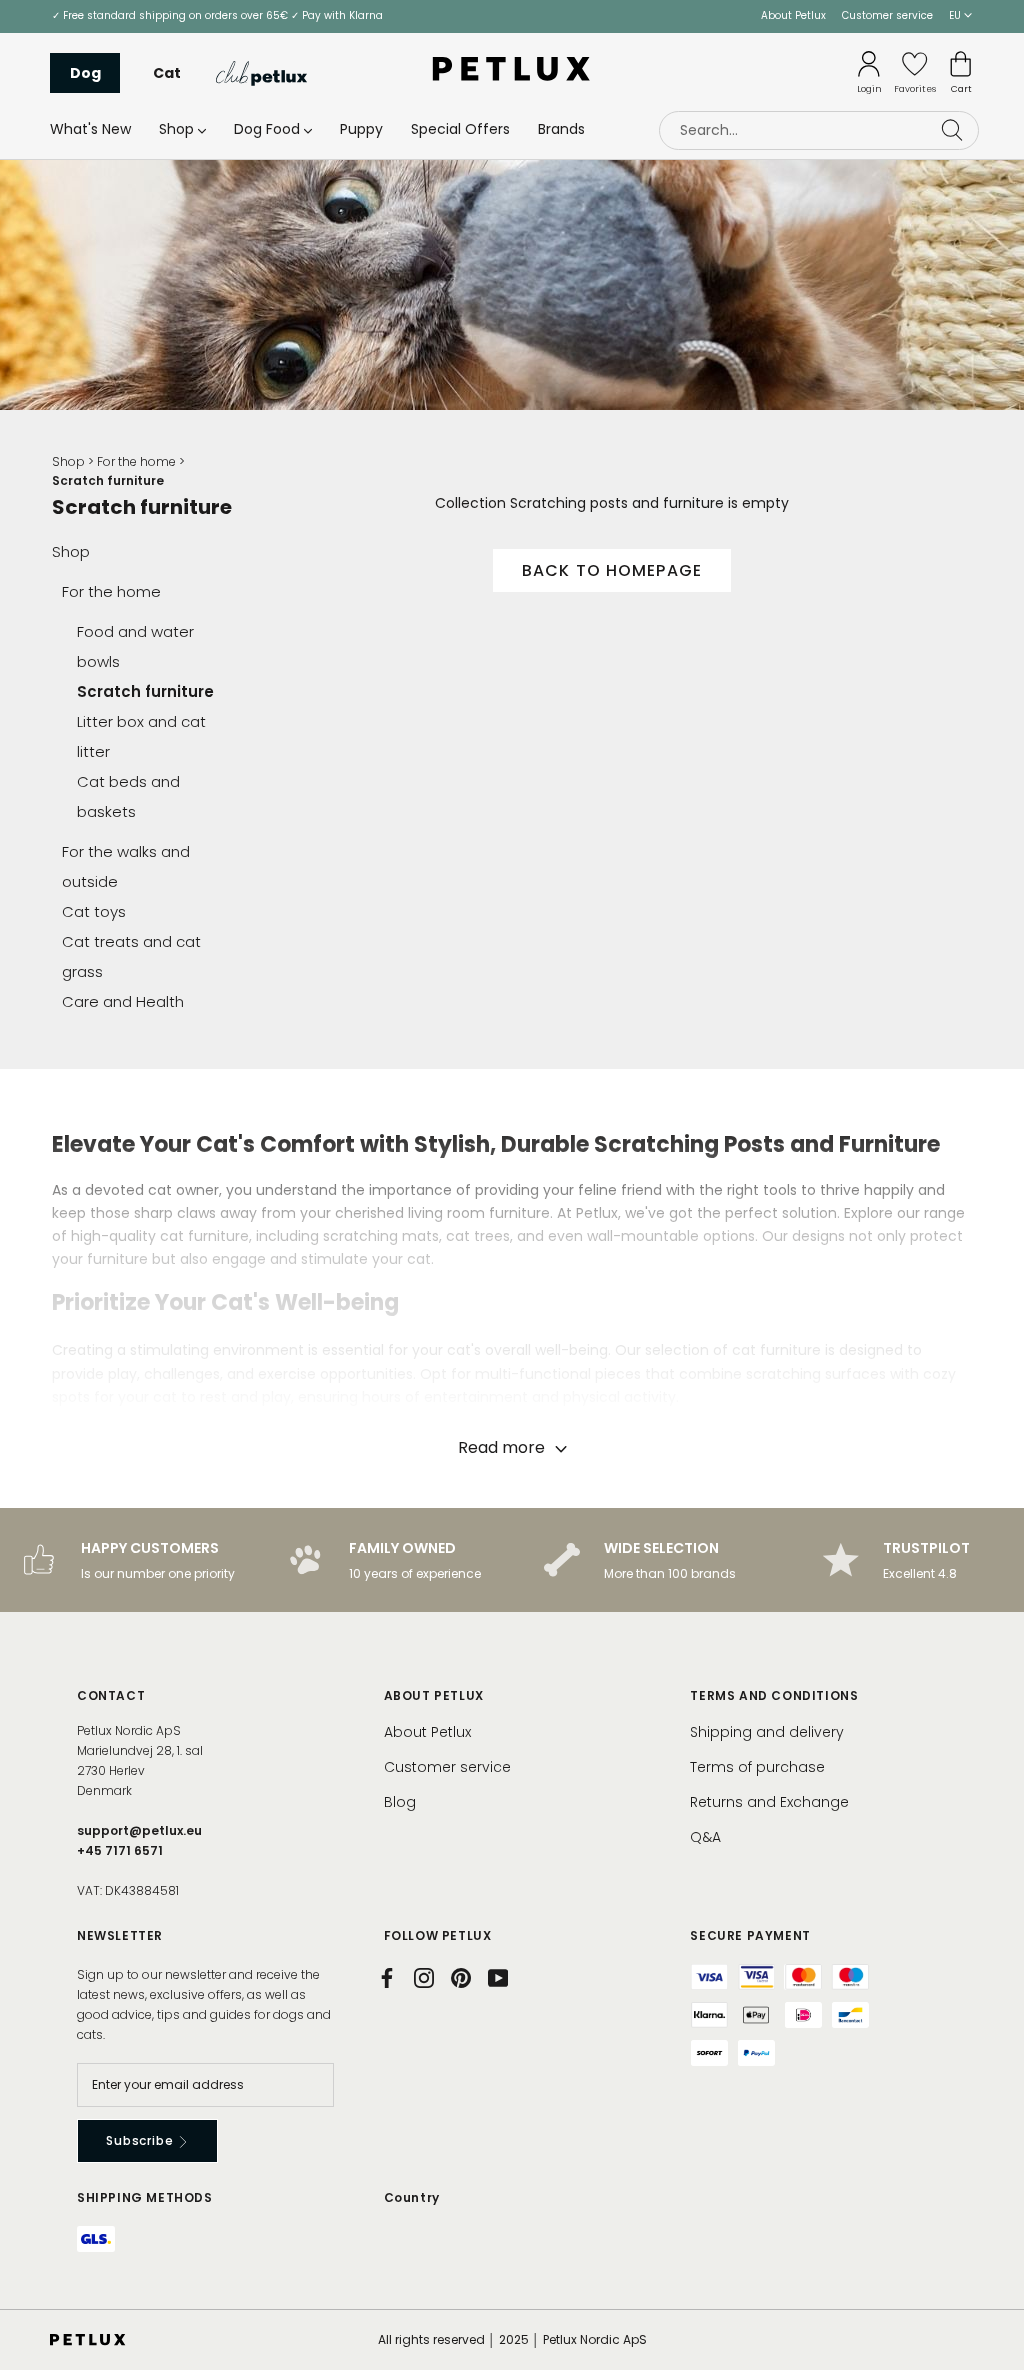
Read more (503, 1447)
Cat (167, 73)
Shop (176, 129)
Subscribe (141, 2140)
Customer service (887, 15)
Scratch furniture (145, 691)
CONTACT (111, 1695)
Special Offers (460, 129)
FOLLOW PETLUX (438, 1935)
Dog (85, 73)
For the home (136, 461)
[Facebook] (387, 1978)
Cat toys (94, 911)
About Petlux (793, 15)
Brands (561, 129)
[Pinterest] (461, 1978)
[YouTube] (498, 1978)
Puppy (361, 129)
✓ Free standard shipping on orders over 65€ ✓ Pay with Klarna (217, 15)
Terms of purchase (757, 1767)
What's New (90, 129)
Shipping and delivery (767, 1732)
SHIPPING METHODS (145, 2197)
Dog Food (267, 129)
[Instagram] (424, 1978)
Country (412, 2197)
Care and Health (123, 1001)
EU (956, 15)
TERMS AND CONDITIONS (774, 1695)
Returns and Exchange (769, 1802)
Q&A (705, 1837)
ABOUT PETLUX (434, 1695)
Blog (400, 1802)
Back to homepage (612, 570)
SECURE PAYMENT (750, 1935)
